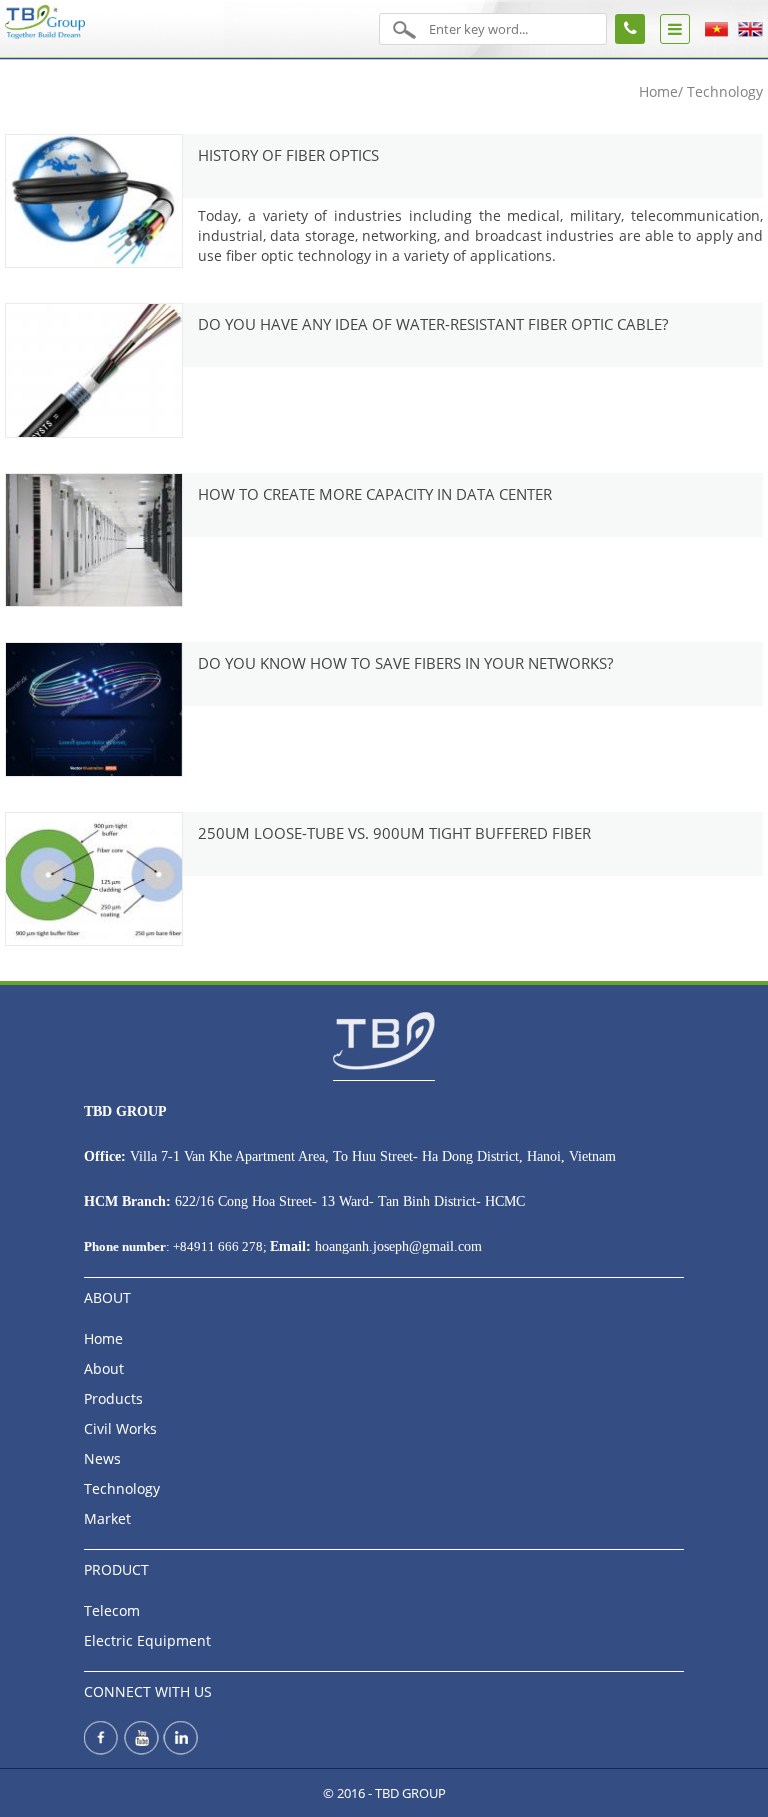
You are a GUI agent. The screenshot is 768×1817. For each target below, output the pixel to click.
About (104, 1368)
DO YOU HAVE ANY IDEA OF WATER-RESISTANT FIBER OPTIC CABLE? (433, 324)
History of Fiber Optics (288, 155)
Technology (122, 1488)
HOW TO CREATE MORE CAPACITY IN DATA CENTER (375, 494)
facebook (103, 1752)
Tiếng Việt (716, 29)
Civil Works (120, 1428)
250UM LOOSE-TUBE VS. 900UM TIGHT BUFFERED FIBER (394, 833)
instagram (179, 1752)
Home (658, 91)
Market (107, 1518)
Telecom (112, 1610)
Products (113, 1398)
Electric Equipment (147, 1640)
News (102, 1458)
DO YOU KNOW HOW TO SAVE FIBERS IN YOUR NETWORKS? (405, 663)
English (750, 29)
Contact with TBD (630, 29)
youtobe (141, 1752)
